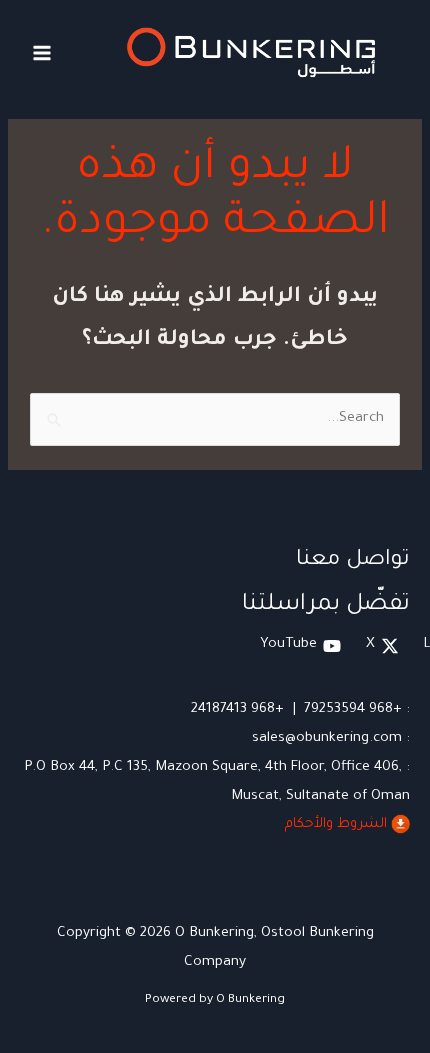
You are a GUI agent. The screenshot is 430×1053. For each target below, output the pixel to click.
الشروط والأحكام (336, 825)
